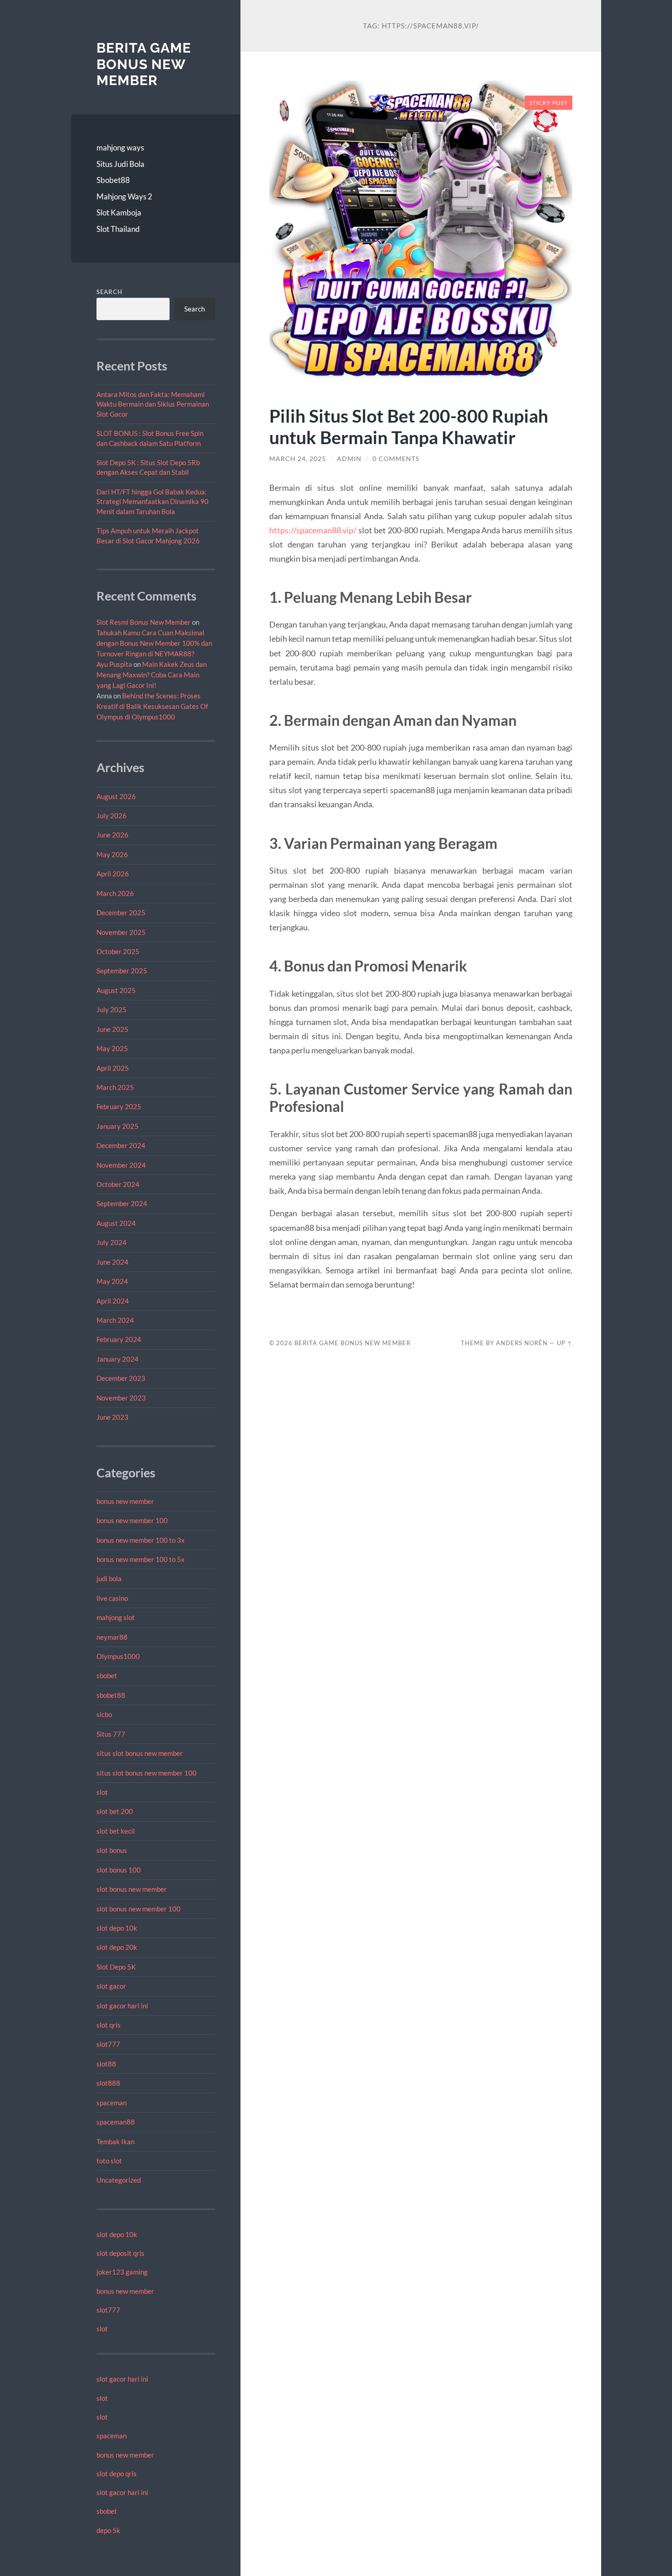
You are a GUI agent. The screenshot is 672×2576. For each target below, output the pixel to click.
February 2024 (119, 1339)
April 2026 (113, 874)
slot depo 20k (117, 1947)
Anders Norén (522, 1343)
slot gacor (111, 1986)
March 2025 (115, 1087)
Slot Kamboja (119, 212)
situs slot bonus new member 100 (147, 1773)
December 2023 (121, 1378)
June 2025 (112, 1029)
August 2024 (116, 1223)
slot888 (108, 2083)
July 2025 (112, 1009)
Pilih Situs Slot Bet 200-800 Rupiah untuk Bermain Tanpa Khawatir (409, 426)
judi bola (109, 1578)
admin (349, 459)
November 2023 (121, 1398)
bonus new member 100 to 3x (141, 1540)
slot (102, 1792)
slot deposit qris (120, 2253)
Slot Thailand (118, 229)
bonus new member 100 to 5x (141, 1559)
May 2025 (112, 1048)
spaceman (112, 2103)
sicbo (104, 1714)
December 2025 (121, 912)
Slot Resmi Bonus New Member (144, 622)
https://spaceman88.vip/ (313, 530)
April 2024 (113, 1301)
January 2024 (117, 1359)
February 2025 (119, 1106)
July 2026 (112, 816)
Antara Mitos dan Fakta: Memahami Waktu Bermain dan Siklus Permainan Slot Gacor (153, 404)
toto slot (109, 2161)
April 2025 (113, 1068)
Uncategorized (119, 2180)
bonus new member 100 (132, 1520)
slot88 (106, 2064)
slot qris (109, 2025)
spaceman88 (116, 2122)
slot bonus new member (132, 1889)
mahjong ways (120, 148)
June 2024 (112, 1262)
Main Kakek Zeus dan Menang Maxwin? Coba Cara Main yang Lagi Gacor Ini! (152, 675)
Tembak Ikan (115, 2141)
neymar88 (112, 1637)
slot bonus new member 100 (139, 1909)
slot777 (108, 2044)
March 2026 (115, 893)
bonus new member (125, 1501)
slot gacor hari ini (122, 2006)
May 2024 (112, 1281)
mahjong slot (116, 1617)
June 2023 (112, 1417)
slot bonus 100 (119, 1870)
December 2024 (121, 1145)
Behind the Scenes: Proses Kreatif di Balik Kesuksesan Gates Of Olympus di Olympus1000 (152, 706)
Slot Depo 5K (116, 1967)
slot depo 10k (117, 1928)
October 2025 (118, 951)
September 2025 (122, 971)
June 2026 (112, 835)
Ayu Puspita (114, 664)
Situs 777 (111, 1734)
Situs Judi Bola (120, 164)
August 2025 (116, 990)
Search (109, 292)
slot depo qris (117, 2474)
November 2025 (121, 932)
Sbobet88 (113, 180)
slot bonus (112, 1850)
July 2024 (112, 1242)
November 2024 (121, 1165)
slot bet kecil (116, 1831)
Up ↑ (565, 1343)
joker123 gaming (122, 2272)
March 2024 (115, 1320)
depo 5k (108, 2530)
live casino (112, 1598)
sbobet (107, 1675)
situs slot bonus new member (140, 1753)
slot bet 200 (115, 1811)
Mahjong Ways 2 (124, 196)
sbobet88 (111, 1695)
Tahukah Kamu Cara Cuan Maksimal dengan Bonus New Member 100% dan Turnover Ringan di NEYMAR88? (154, 643)
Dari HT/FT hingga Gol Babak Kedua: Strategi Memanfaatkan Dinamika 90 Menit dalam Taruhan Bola (152, 502)
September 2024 (122, 1203)
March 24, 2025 (298, 459)
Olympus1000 (118, 1656)
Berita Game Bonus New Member (144, 64)
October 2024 (118, 1184)
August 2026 (116, 796)
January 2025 (117, 1126)
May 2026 (112, 854)
